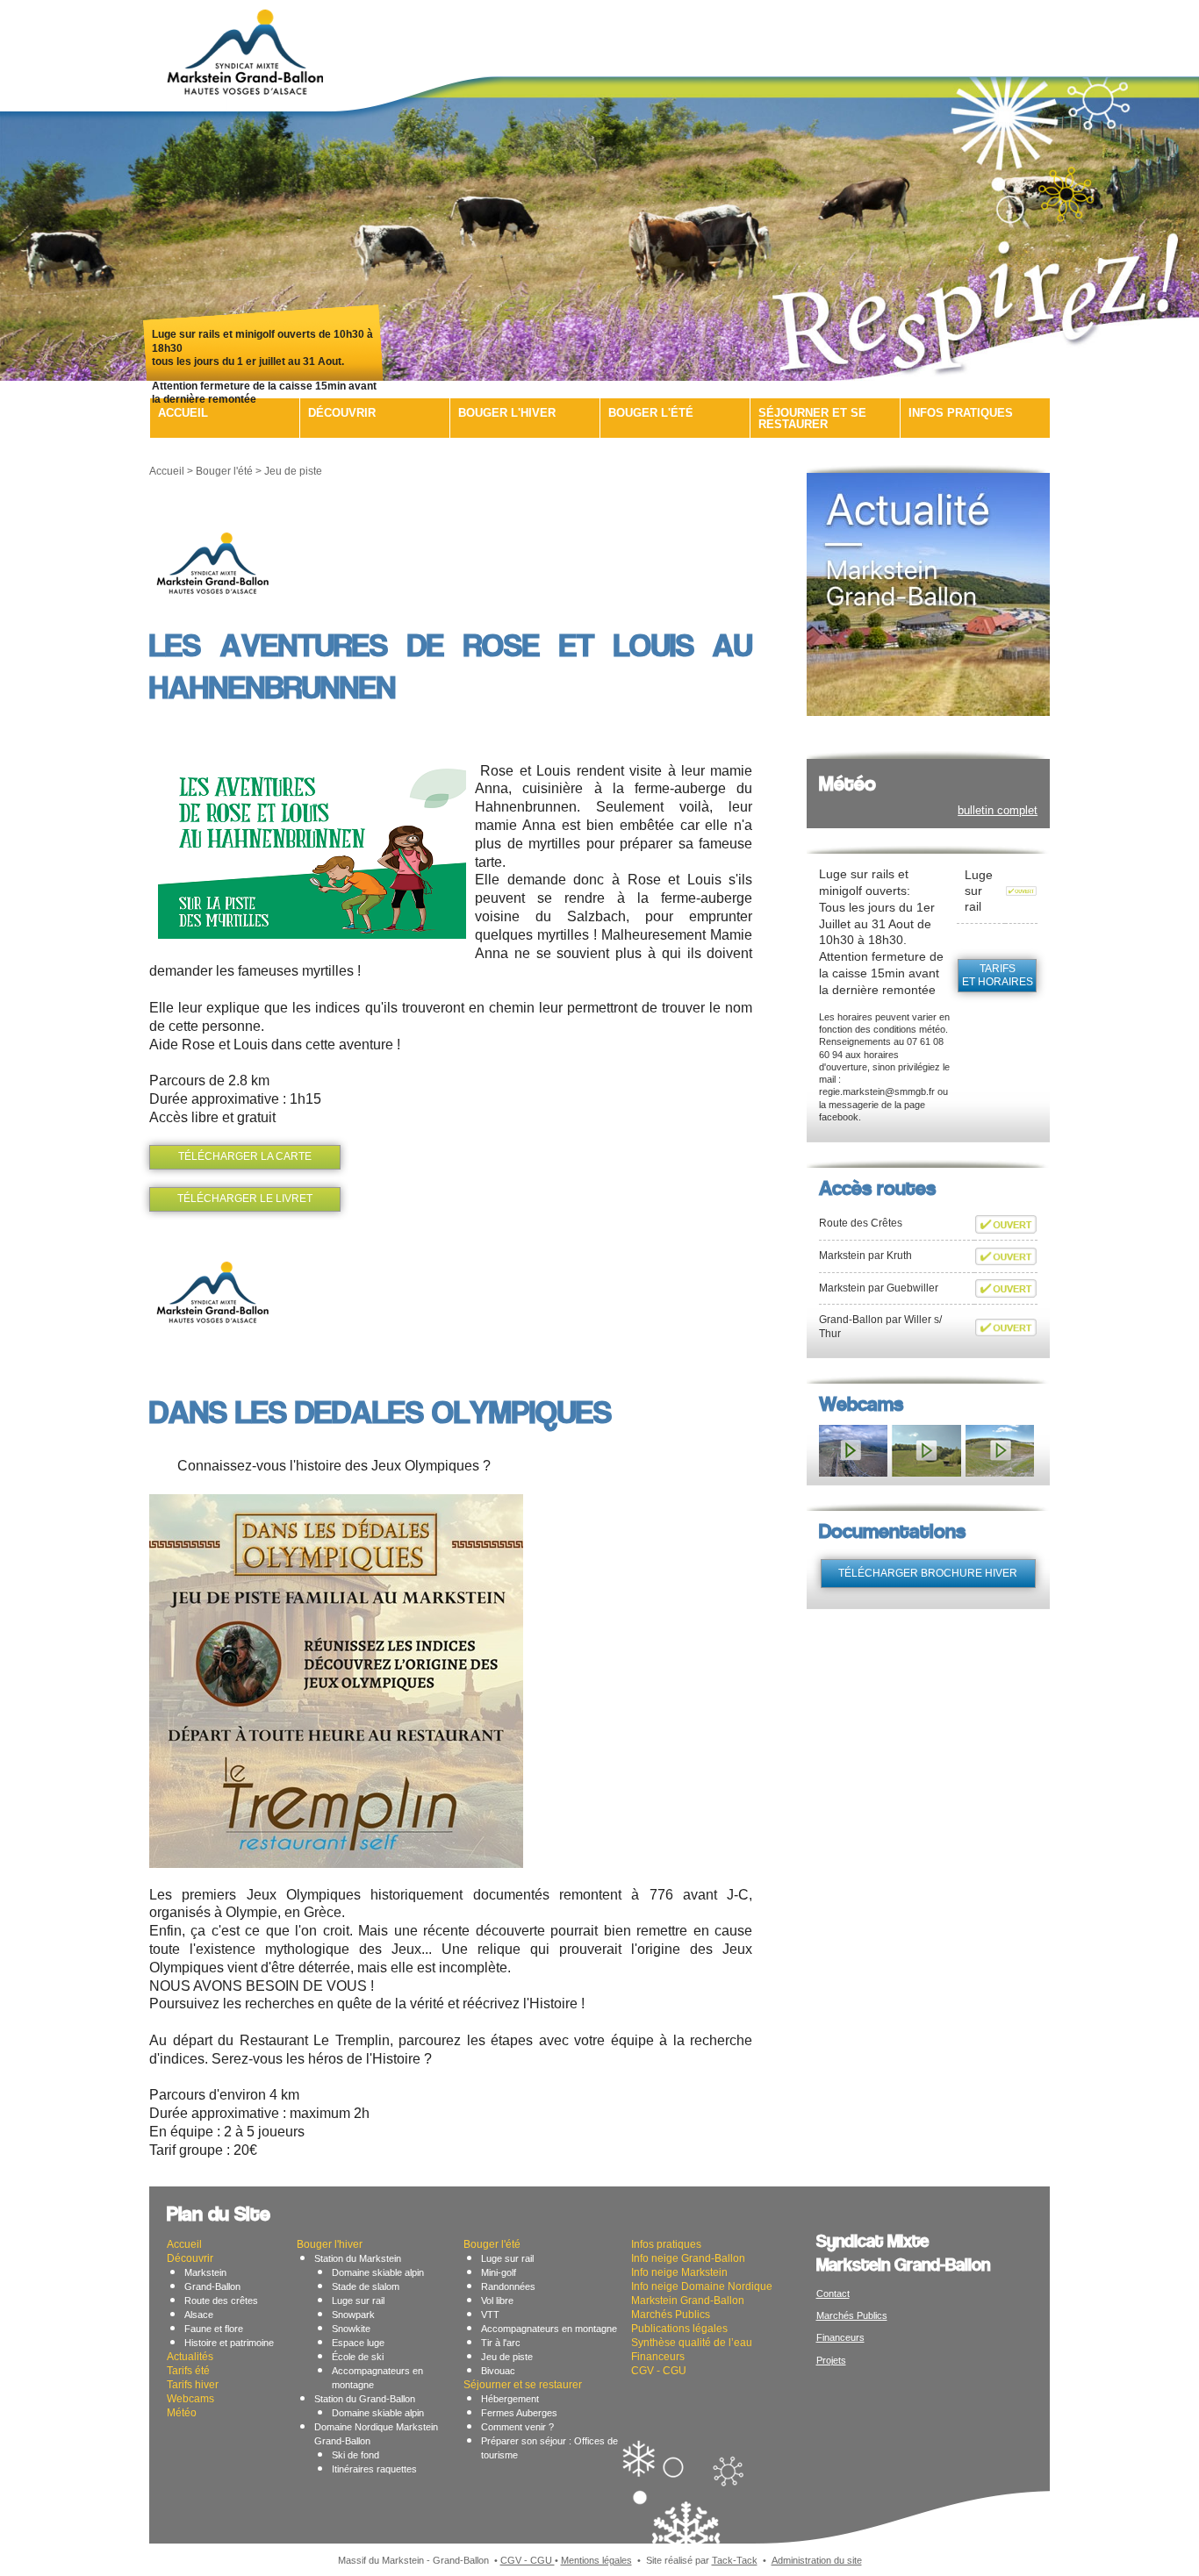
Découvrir (342, 413)
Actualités (190, 2357)
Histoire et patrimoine (229, 2343)
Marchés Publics (671, 2315)
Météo (182, 2413)
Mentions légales (596, 2560)
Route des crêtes (221, 2301)
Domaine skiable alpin (378, 2272)
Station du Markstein (358, 2258)
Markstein (205, 2272)
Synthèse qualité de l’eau (692, 2343)
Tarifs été (188, 2371)
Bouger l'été (651, 413)
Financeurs (658, 2357)
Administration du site (817, 2560)
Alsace (199, 2315)
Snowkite (351, 2329)
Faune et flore (214, 2329)
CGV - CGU (659, 2371)
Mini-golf (499, 2272)
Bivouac (498, 2371)
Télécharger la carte (245, 1156)
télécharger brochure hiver (928, 1573)
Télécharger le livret (245, 1199)
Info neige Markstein (679, 2272)
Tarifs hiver (193, 2385)
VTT (490, 2315)
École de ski (358, 2357)
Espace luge (358, 2343)
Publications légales (679, 2329)
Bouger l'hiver (507, 413)
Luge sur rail (358, 2301)
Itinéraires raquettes (374, 2469)
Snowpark (353, 2315)
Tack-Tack (735, 2560)
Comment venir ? (517, 2427)
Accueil (183, 413)
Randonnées (508, 2286)
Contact (833, 2293)
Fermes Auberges (519, 2413)
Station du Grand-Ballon (365, 2399)
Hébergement (510, 2399)
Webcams (190, 2399)
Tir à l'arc (501, 2343)
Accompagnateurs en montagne (549, 2329)
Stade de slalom (366, 2286)
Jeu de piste (507, 2357)
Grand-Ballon (212, 2286)
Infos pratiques (961, 413)
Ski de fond (355, 2455)
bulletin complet (998, 810)
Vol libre (497, 2301)
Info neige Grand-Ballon (688, 2258)
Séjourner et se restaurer (812, 419)
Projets (831, 2360)
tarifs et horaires (998, 976)
